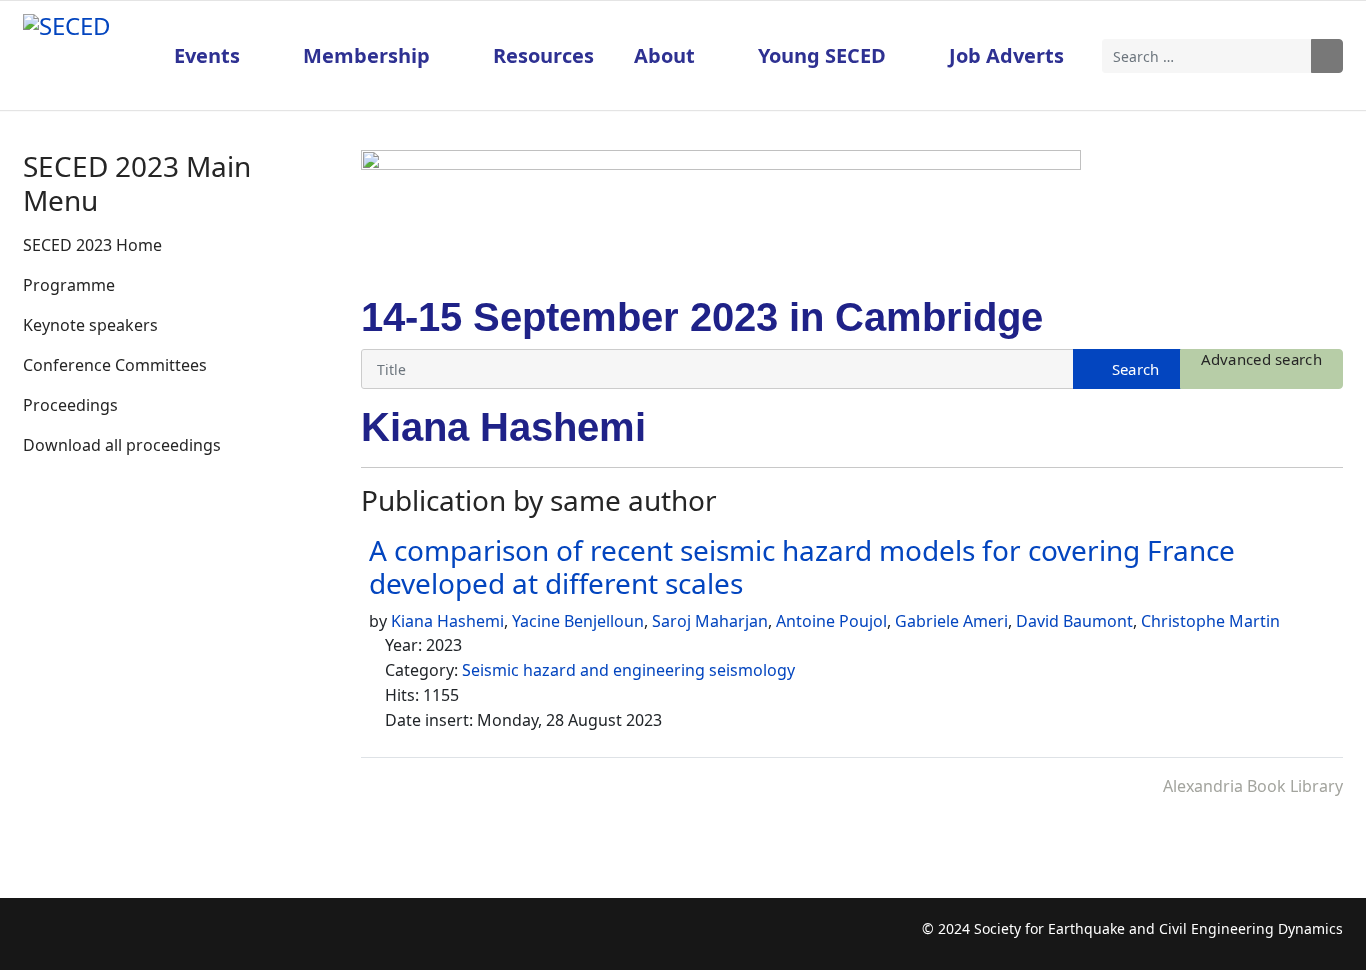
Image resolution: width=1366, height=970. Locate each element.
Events (207, 55)
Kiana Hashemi (447, 621)
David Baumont (1074, 621)
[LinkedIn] (154, 939)
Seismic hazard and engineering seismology (628, 670)
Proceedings (70, 405)
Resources (543, 55)
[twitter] (76, 939)
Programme (69, 285)
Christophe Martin (1210, 621)
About (664, 55)
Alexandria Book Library (1253, 786)
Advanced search (1262, 359)
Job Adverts (1006, 55)
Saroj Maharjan (710, 621)
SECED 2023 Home (92, 245)
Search (1327, 56)
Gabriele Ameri (951, 621)
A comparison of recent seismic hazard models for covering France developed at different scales (802, 567)
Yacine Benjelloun (578, 621)
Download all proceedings (122, 445)
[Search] (1126, 369)
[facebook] (37, 939)
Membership (366, 55)
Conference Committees (115, 365)
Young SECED (822, 55)
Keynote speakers (90, 325)
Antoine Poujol (831, 621)
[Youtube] (115, 939)
